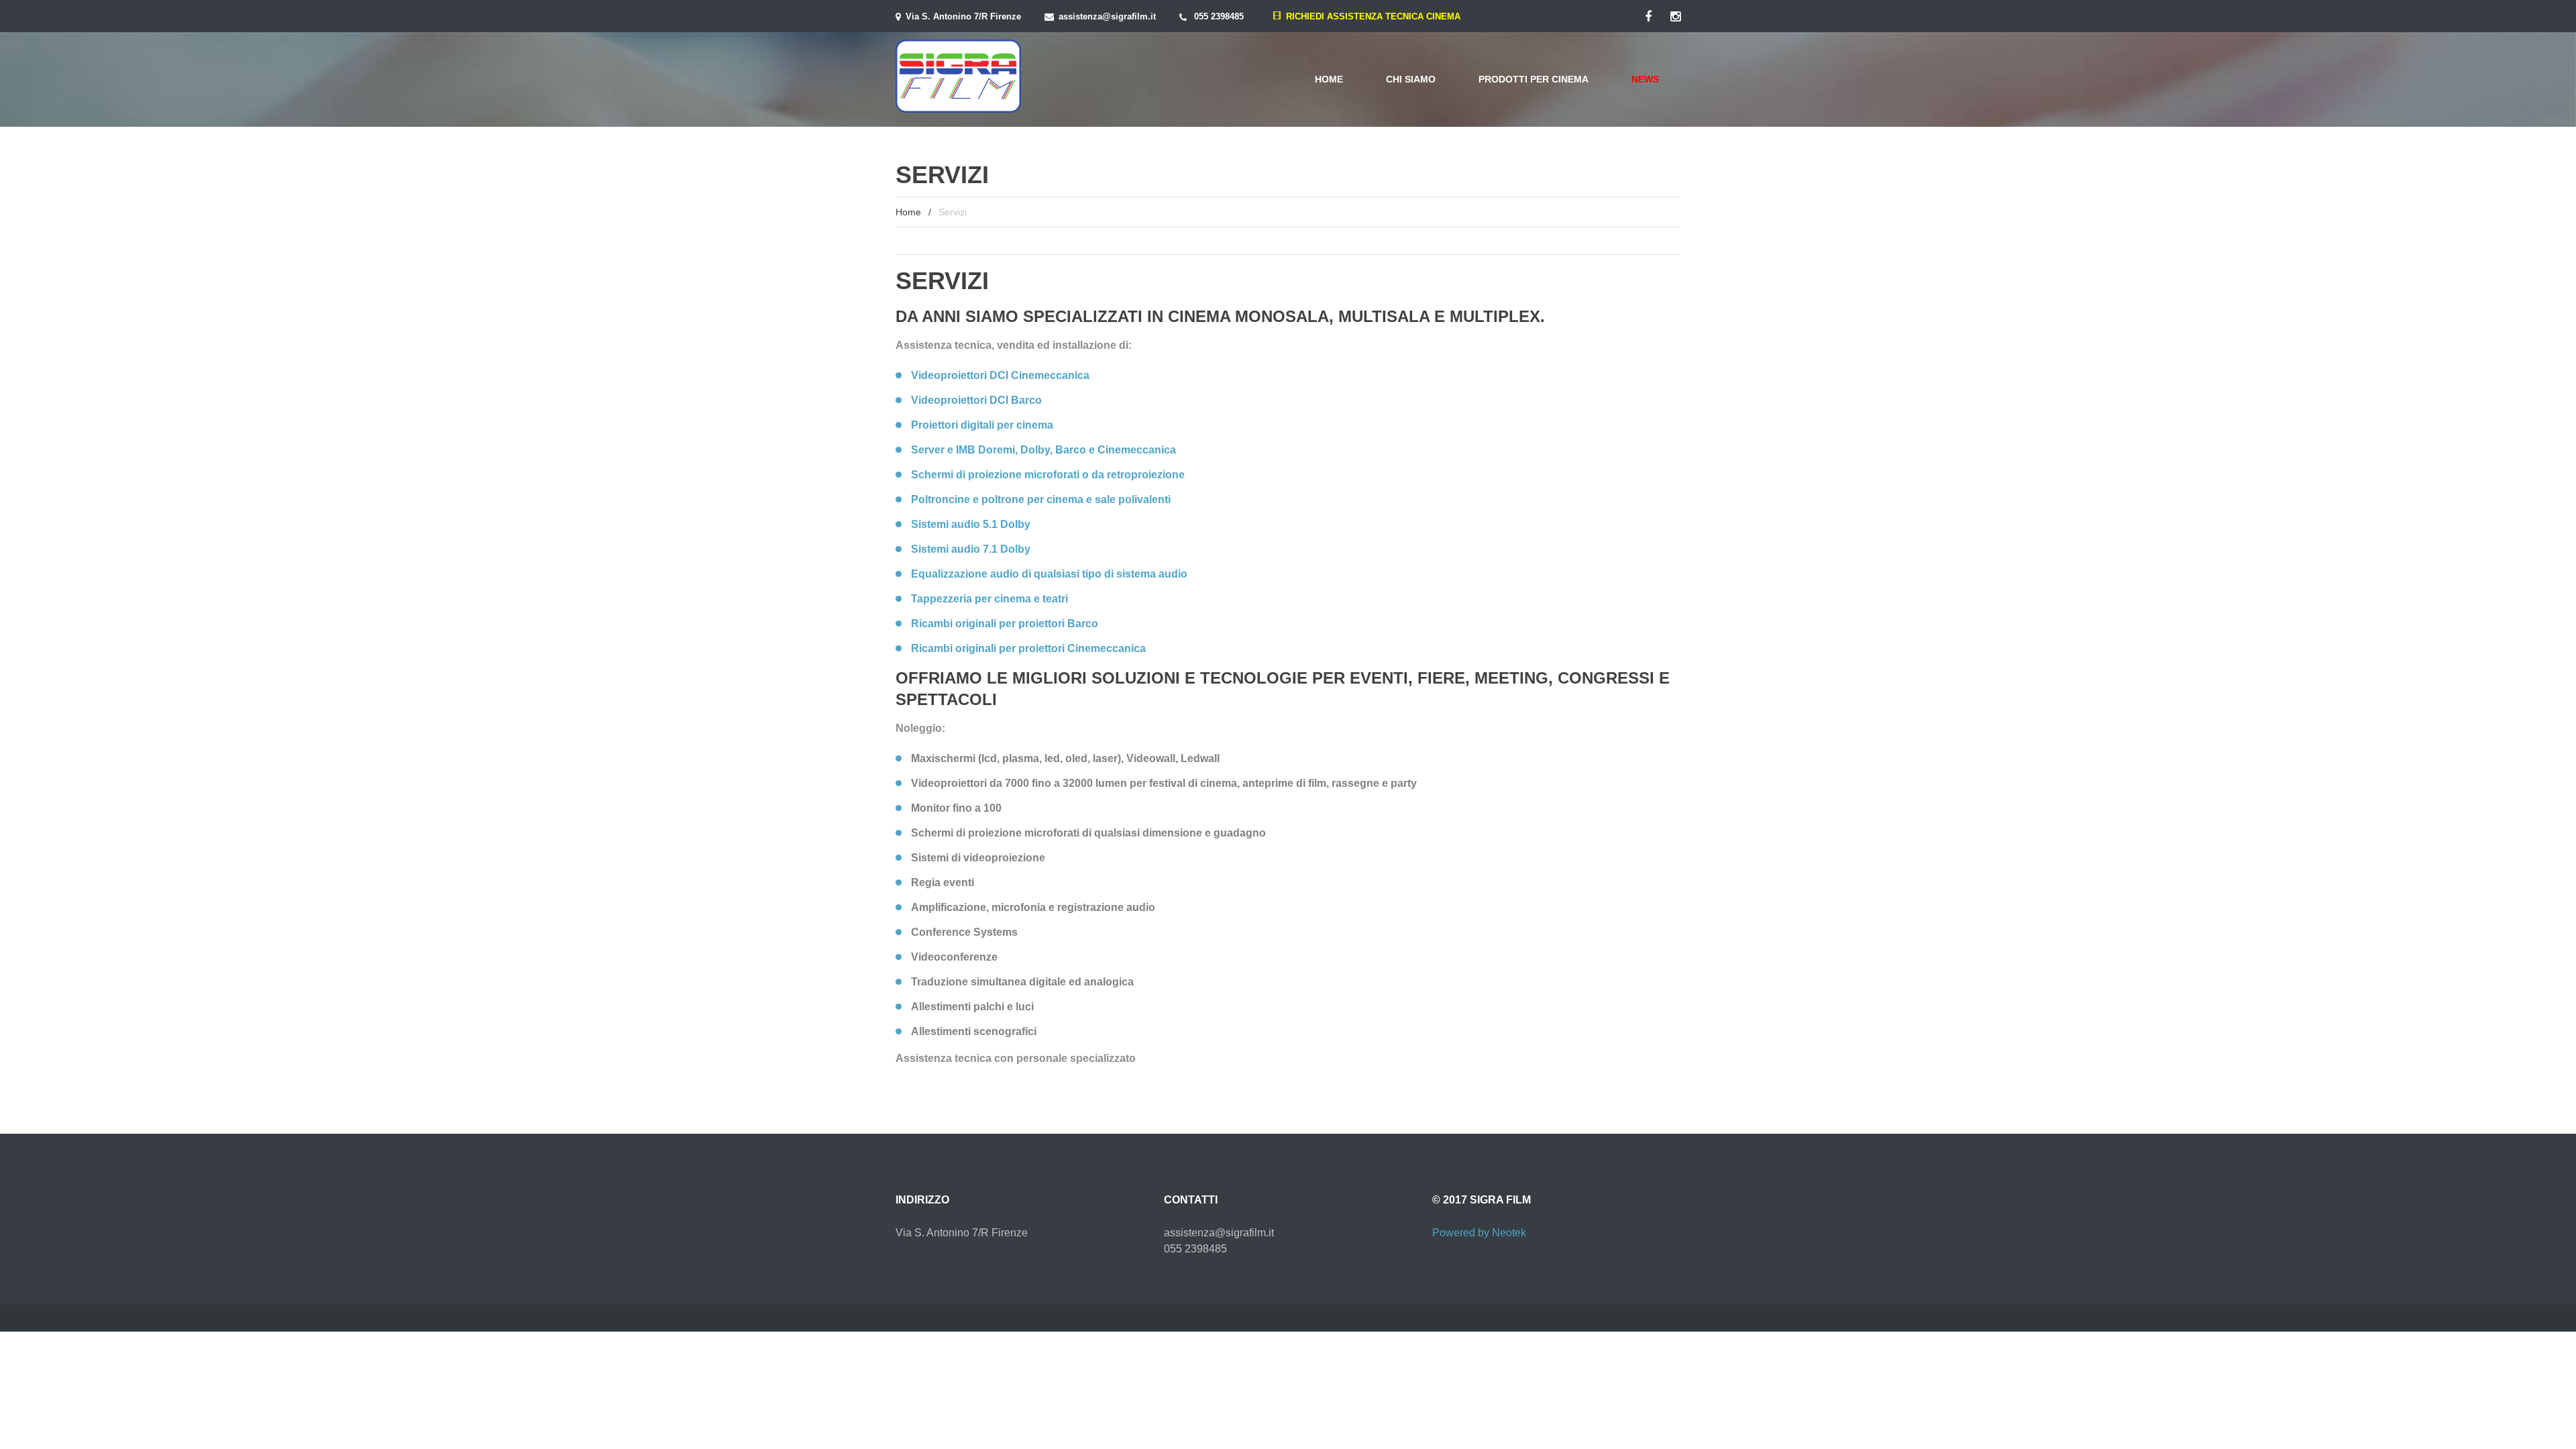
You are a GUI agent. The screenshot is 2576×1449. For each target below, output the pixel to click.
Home (1329, 79)
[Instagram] (1675, 17)
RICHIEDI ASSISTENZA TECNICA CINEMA (1371, 16)
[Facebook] (1648, 17)
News (1645, 79)
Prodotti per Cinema (1534, 79)
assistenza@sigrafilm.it (1107, 16)
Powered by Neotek (1479, 1233)
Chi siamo (1411, 79)
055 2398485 (1219, 16)
